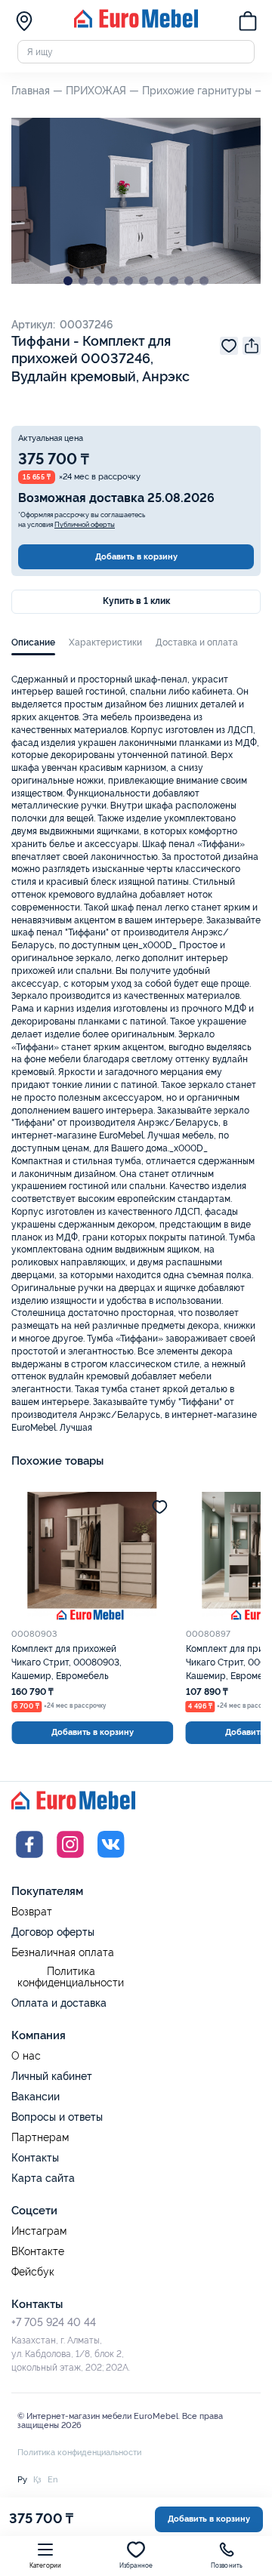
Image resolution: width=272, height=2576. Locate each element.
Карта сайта (43, 2178)
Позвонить (227, 2566)
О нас (26, 2056)
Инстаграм (39, 2231)
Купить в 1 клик (136, 601)
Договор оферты (53, 1932)
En (53, 2479)
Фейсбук (33, 2272)
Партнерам (40, 2138)
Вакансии (36, 2097)
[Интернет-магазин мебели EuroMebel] (136, 25)
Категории (46, 2566)
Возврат (32, 1912)
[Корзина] (248, 23)
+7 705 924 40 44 (54, 2322)
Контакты (35, 2158)
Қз (37, 2479)
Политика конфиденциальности (71, 1978)
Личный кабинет (52, 2076)
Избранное (136, 2566)
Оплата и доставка (59, 2003)
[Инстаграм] (70, 1860)
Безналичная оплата (63, 1953)
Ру (22, 2479)
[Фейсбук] (29, 1860)
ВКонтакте (38, 2252)
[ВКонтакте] (111, 1860)
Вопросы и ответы (57, 2117)
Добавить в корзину (136, 556)
